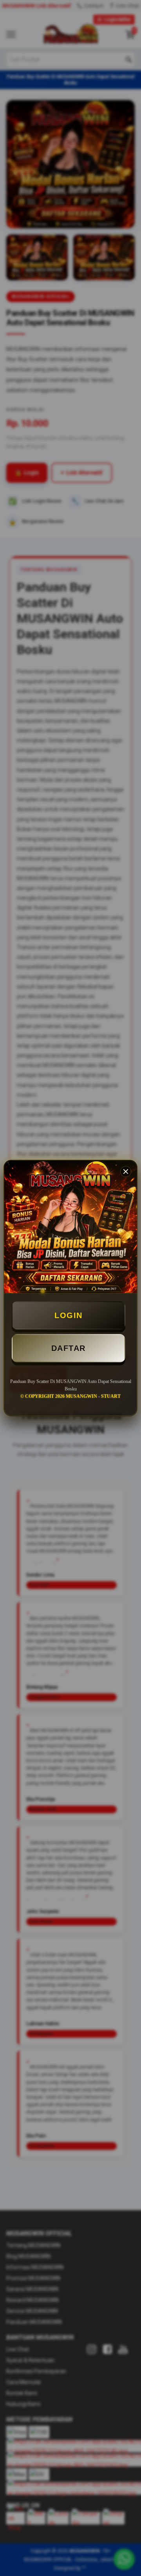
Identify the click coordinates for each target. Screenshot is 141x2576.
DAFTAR (69, 1348)
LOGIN (69, 1315)
